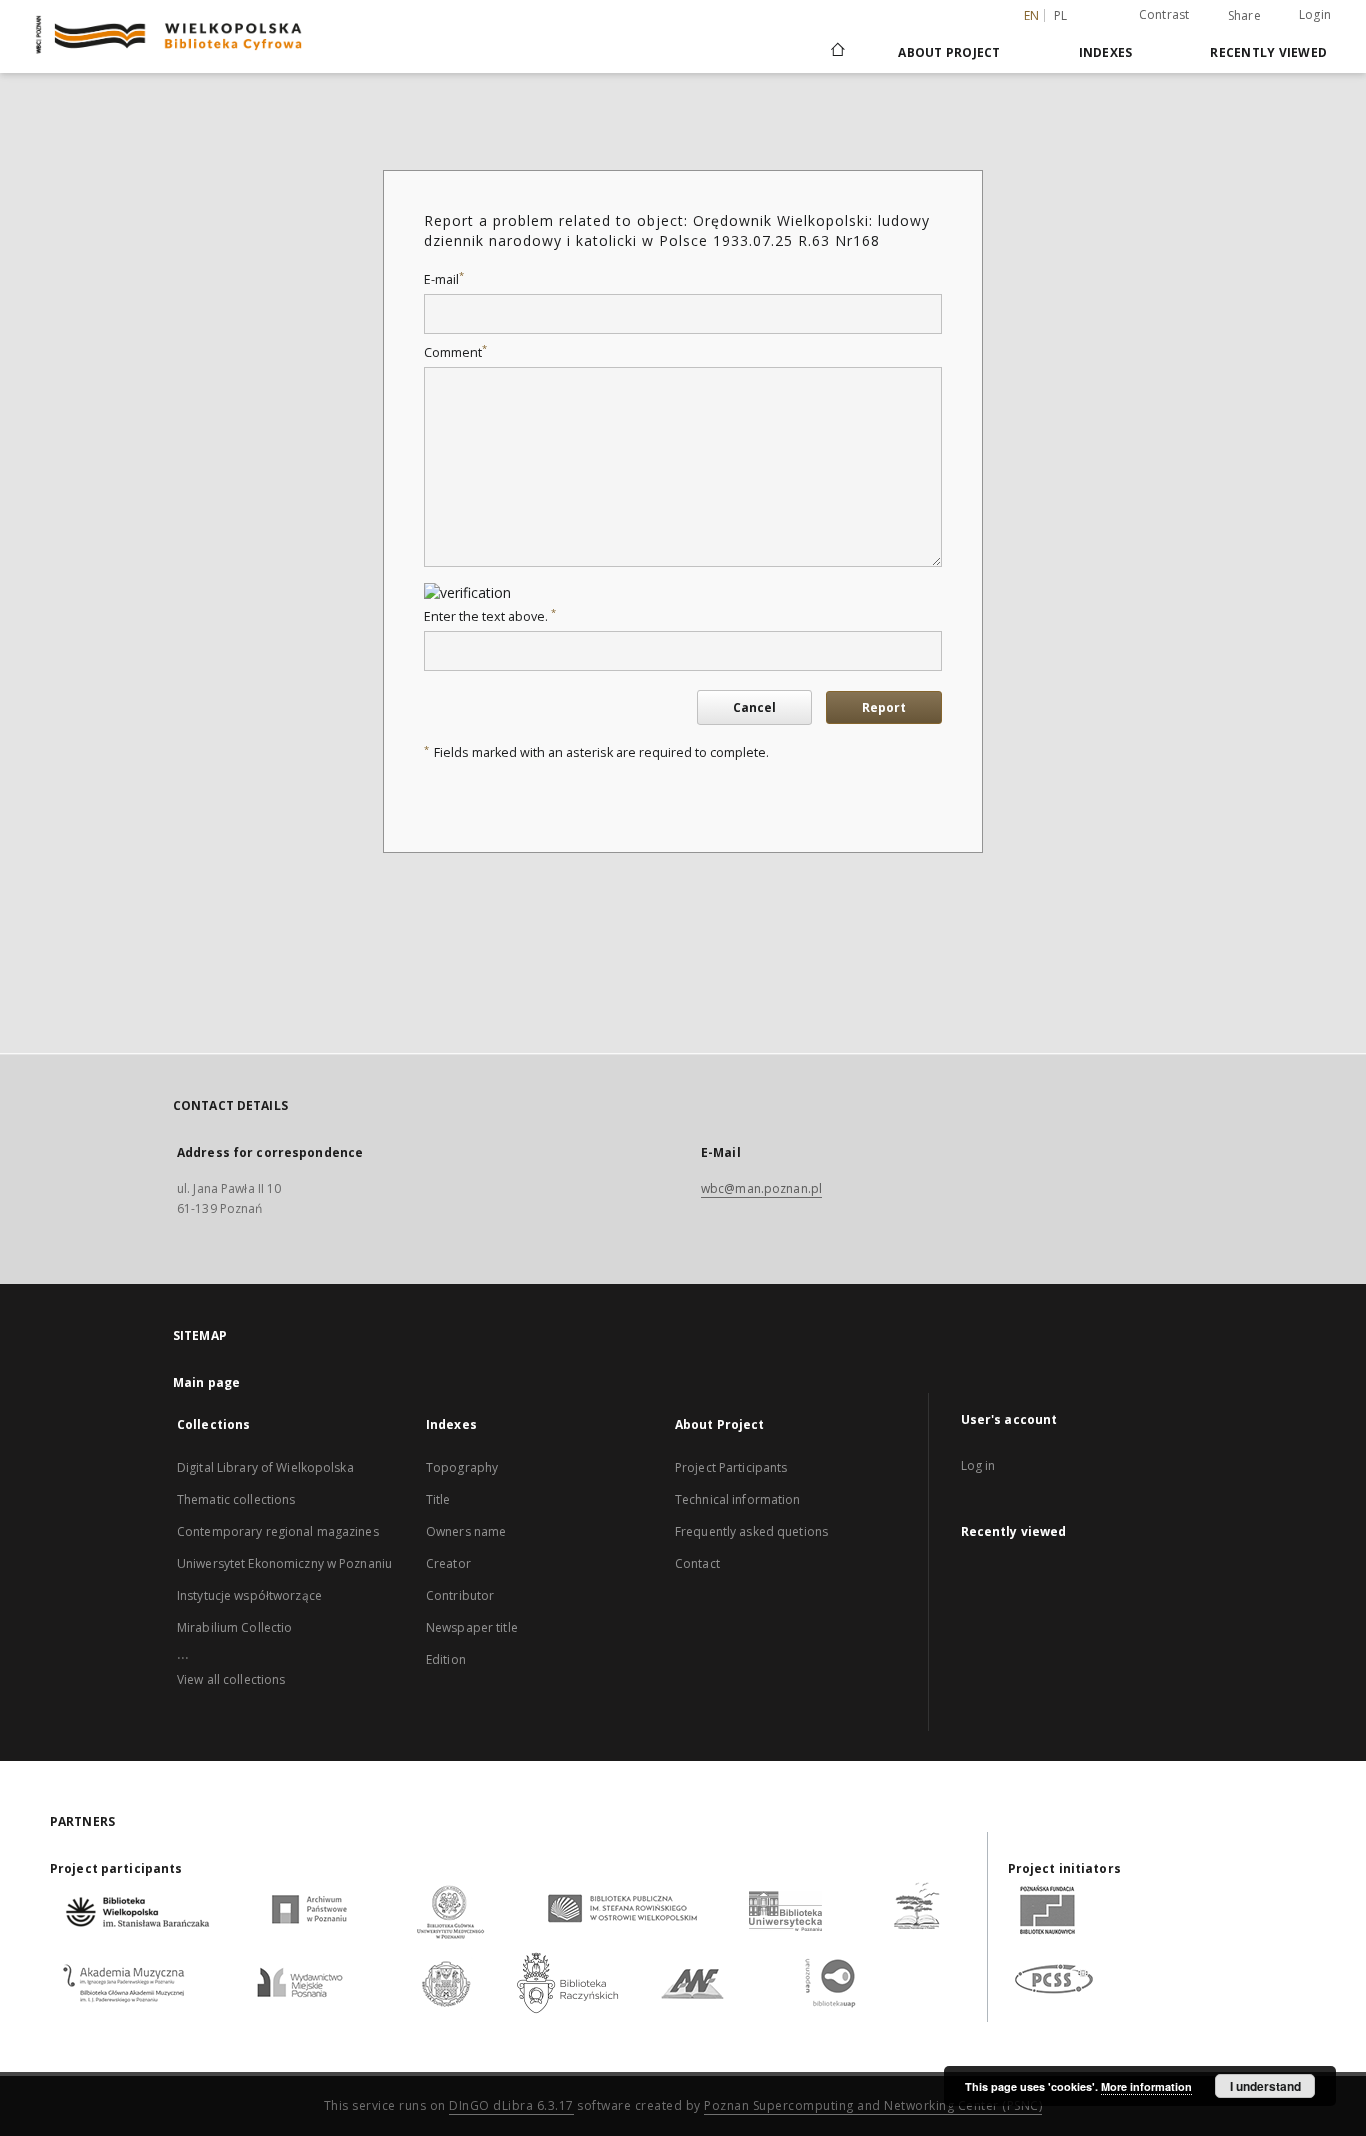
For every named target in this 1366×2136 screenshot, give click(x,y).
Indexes (1106, 52)
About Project (949, 52)
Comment (455, 352)
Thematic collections (236, 1499)
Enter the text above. (490, 616)
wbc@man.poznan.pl (761, 1188)
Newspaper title (472, 1627)
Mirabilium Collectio (234, 1627)
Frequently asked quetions (751, 1531)
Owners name (466, 1531)
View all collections (231, 1679)
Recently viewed (1268, 52)
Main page (206, 1382)
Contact (697, 1563)
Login (1315, 14)
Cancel (754, 707)
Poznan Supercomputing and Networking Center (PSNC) (873, 2105)
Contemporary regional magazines (278, 1531)
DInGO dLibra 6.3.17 (511, 2105)
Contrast (1164, 14)
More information (1146, 2086)
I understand (1265, 2086)
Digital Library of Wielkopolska (265, 1467)
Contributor (460, 1595)
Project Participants (731, 1467)
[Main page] (836, 52)
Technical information (738, 1499)
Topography (462, 1467)
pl (1061, 15)
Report (884, 707)
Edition (446, 1659)
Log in (978, 1465)
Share (1244, 16)
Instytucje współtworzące (249, 1595)
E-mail (444, 279)
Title (438, 1499)
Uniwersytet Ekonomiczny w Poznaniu (284, 1563)
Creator (448, 1563)
